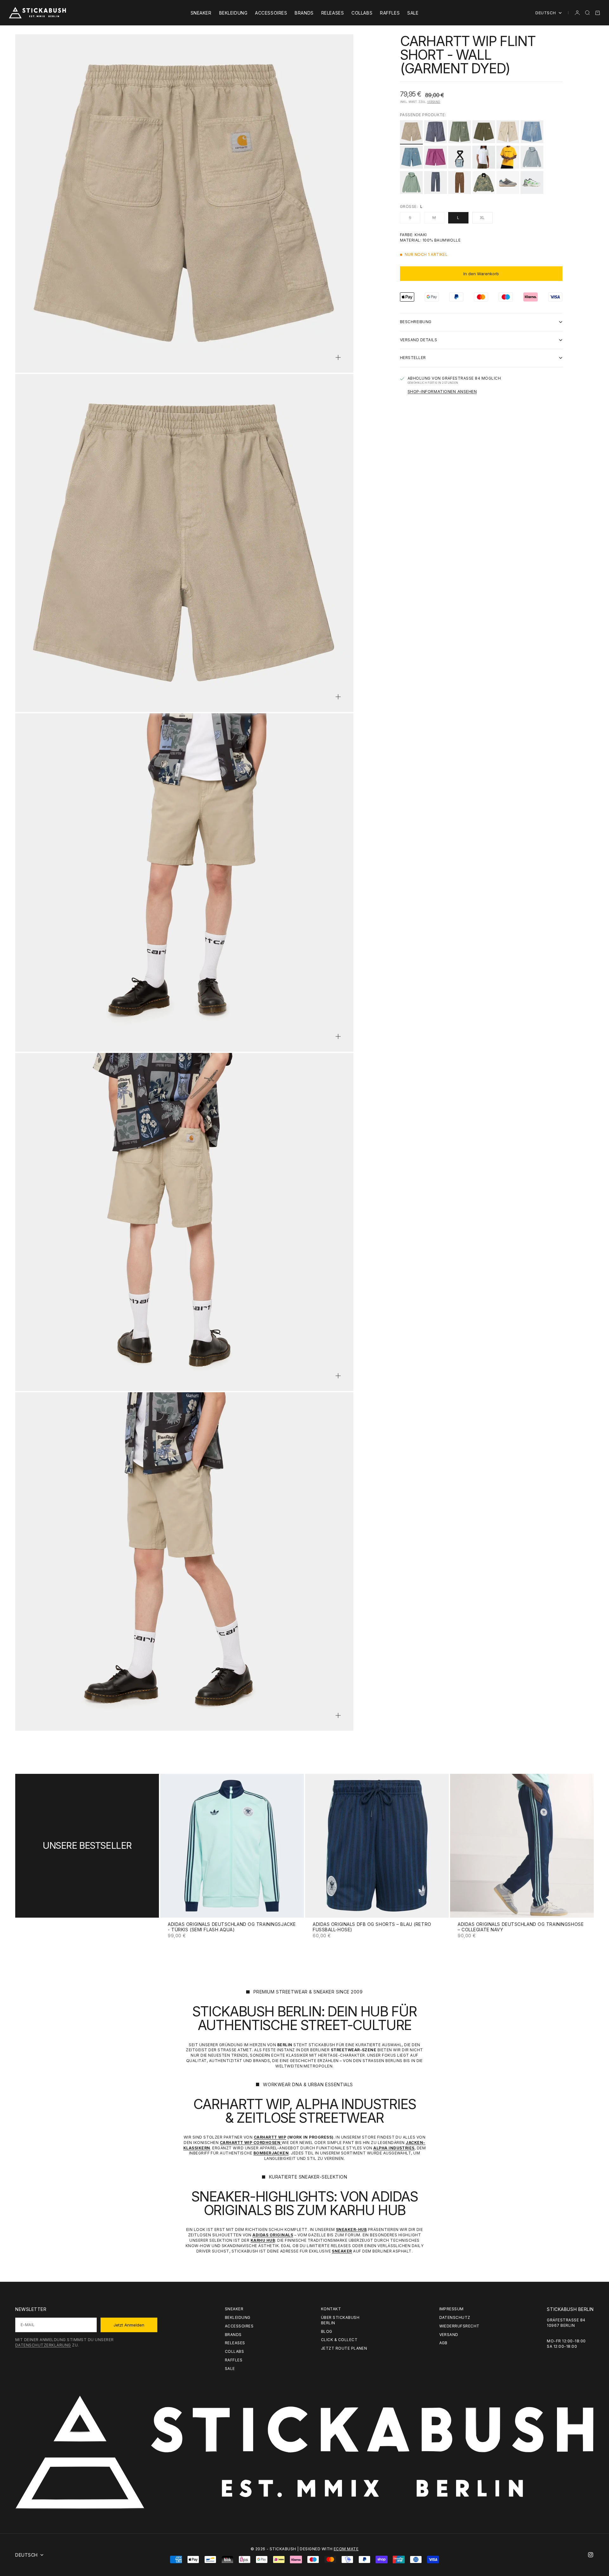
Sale (413, 13)
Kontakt (331, 2309)
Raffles (390, 13)
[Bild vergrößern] (338, 357)
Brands (304, 13)
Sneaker (201, 13)
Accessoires (271, 13)
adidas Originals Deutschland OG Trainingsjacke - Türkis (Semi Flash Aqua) (232, 1927)
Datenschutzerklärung (43, 2345)
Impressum (452, 2309)
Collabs (362, 13)
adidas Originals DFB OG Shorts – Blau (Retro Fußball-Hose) (372, 1927)
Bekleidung (233, 13)
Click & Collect (339, 2340)
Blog (327, 2331)
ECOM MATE (346, 2549)
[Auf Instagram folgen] (591, 2555)
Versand (434, 102)
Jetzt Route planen (344, 2348)
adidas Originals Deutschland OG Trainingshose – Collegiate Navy (521, 1927)
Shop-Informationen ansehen (442, 391)
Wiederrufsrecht (459, 2326)
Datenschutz (455, 2317)
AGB (443, 2343)
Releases (333, 13)
